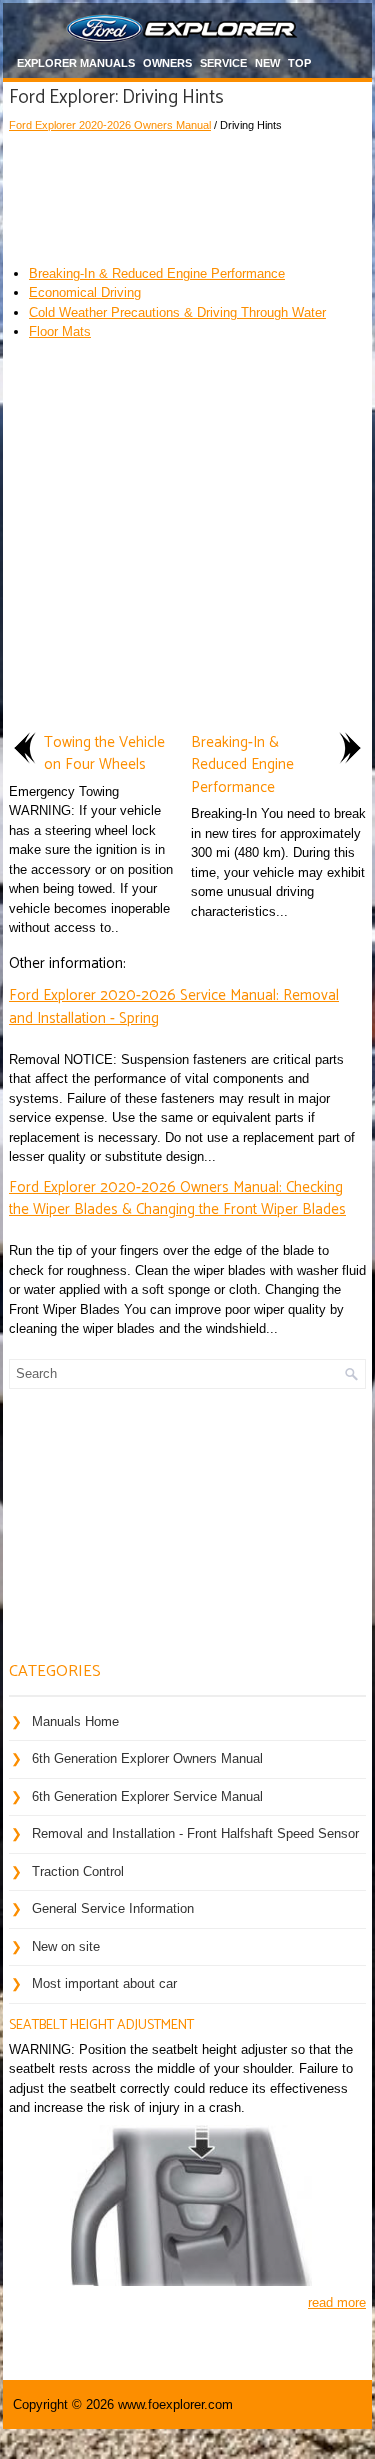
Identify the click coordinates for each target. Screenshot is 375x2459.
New (267, 63)
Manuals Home (75, 1721)
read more (337, 2302)
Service (223, 63)
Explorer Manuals (76, 63)
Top (299, 63)
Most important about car (104, 1983)
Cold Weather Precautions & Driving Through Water (177, 312)
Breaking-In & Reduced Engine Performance (157, 273)
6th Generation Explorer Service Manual (147, 1796)
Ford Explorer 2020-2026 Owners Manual (110, 125)
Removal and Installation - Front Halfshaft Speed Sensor (195, 1833)
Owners (167, 63)
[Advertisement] (187, 194)
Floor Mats (60, 331)
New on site (66, 1946)
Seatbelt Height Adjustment (101, 2025)
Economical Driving (85, 292)
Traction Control (78, 1871)
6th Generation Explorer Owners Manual (147, 1758)
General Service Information (113, 1908)
